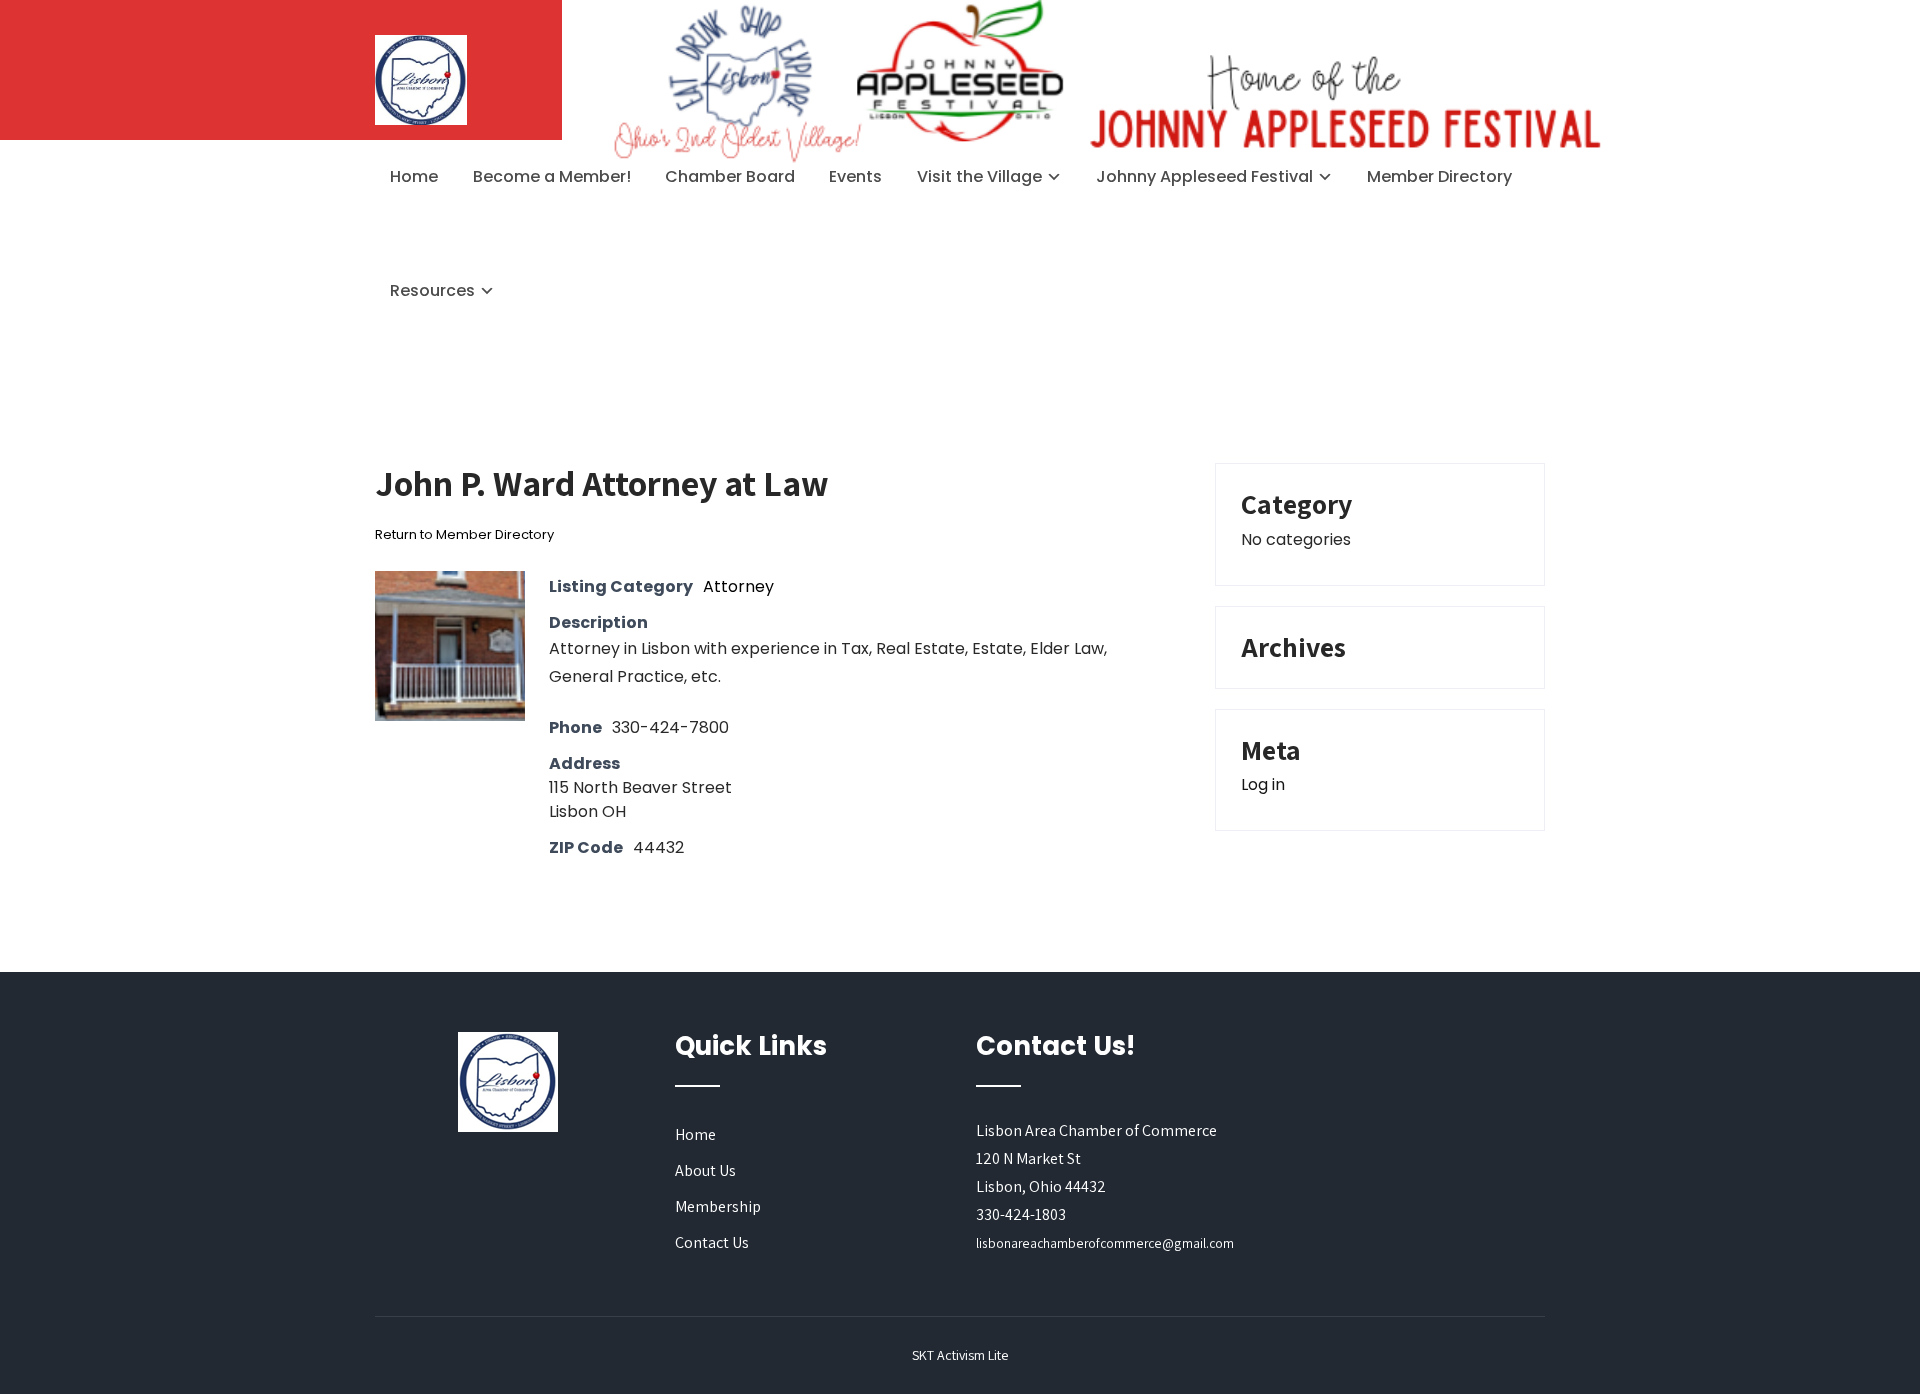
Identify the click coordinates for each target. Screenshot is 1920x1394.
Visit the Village (979, 176)
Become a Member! (552, 176)
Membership (718, 1206)
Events (855, 176)
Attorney (738, 586)
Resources (432, 290)
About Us (705, 1170)
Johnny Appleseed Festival (1204, 176)
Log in (1263, 784)
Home (414, 176)
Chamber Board (730, 176)
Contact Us (712, 1242)
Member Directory (1439, 176)
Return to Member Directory (464, 534)
